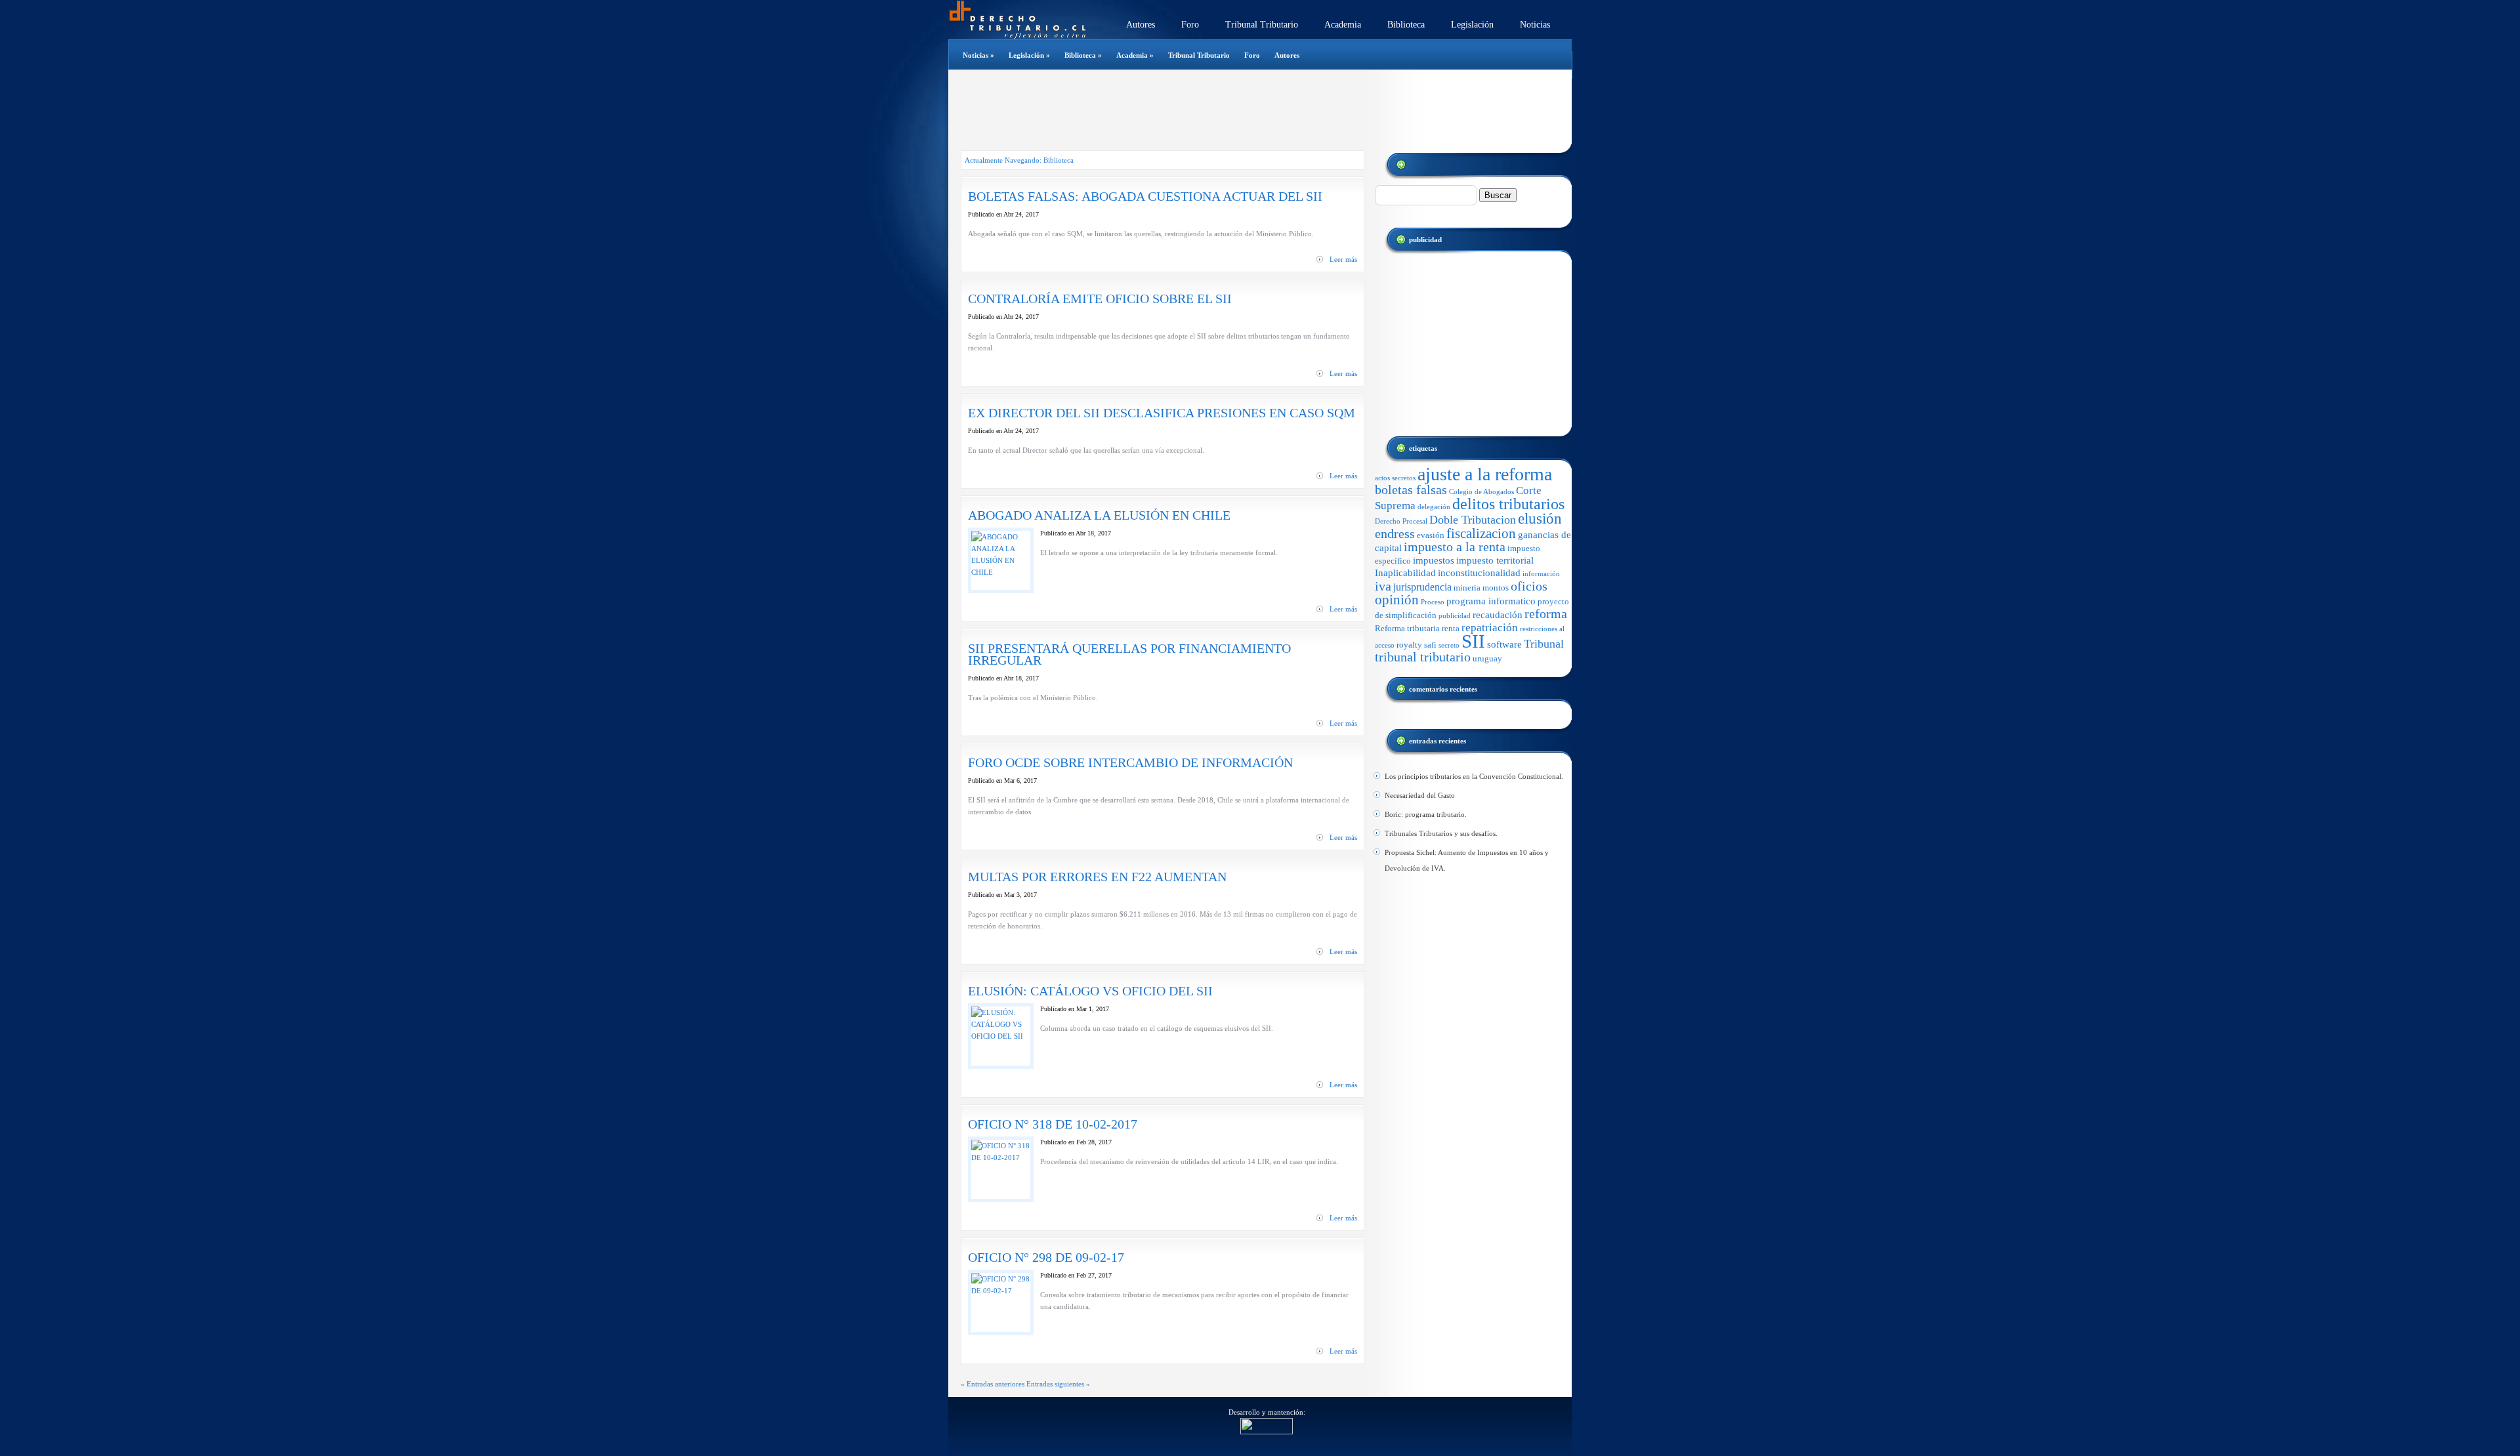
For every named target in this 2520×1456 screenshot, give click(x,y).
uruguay (1487, 658)
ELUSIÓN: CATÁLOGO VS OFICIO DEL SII (1090, 991)
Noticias (1535, 25)
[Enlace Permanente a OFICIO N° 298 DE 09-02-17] (1001, 1291)
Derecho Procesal (1401, 521)
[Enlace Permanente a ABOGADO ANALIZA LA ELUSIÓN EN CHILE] (1001, 572)
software (1504, 644)
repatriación (1490, 628)
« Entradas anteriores (993, 1384)
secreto (1449, 645)
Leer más (1343, 259)
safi (1430, 645)
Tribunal (1544, 644)
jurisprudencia (1422, 587)
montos (1496, 588)
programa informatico (1491, 601)
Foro (1190, 25)
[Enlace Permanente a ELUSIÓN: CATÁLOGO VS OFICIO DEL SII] (1001, 1036)
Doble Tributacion (1473, 520)
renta (1451, 628)
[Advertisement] (1253, 111)
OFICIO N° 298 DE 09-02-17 (1046, 1257)
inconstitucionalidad (1479, 573)
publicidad (1455, 616)
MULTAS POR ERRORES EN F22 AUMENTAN (1097, 877)
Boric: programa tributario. (1426, 814)
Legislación (1472, 25)
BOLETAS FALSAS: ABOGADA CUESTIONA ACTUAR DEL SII (1145, 196)
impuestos (1434, 560)
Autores (1141, 25)
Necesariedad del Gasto (1420, 795)
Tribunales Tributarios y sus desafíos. (1441, 833)
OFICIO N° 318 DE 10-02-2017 (1053, 1124)
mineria (1467, 588)
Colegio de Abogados (1481, 492)
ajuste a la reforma (1485, 474)
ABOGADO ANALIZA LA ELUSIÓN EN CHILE (1099, 515)
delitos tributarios (1508, 504)
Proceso (1433, 602)
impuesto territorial (1495, 560)
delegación (1434, 507)
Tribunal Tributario (1262, 25)
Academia (1343, 25)
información (1541, 574)
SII (1473, 641)
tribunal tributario (1423, 657)
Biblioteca (1406, 25)
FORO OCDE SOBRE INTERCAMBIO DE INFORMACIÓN (1130, 762)
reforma (1546, 614)
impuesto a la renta (1455, 547)
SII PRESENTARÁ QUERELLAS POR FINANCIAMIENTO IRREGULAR (1129, 654)
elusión (1540, 519)
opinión (1397, 600)
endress (1395, 533)
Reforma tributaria (1407, 628)
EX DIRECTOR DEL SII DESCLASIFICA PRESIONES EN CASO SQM (1162, 413)
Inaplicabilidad (1405, 573)
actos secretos (1395, 478)
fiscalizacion (1481, 533)
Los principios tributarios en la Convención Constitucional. (1474, 776)
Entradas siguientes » (1058, 1384)
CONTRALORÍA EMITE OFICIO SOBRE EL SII (1100, 299)
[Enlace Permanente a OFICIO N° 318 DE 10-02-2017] (1001, 1157)
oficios (1529, 586)
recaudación (1498, 615)
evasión (1431, 535)
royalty (1409, 645)
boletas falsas (1411, 490)
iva (1383, 586)
